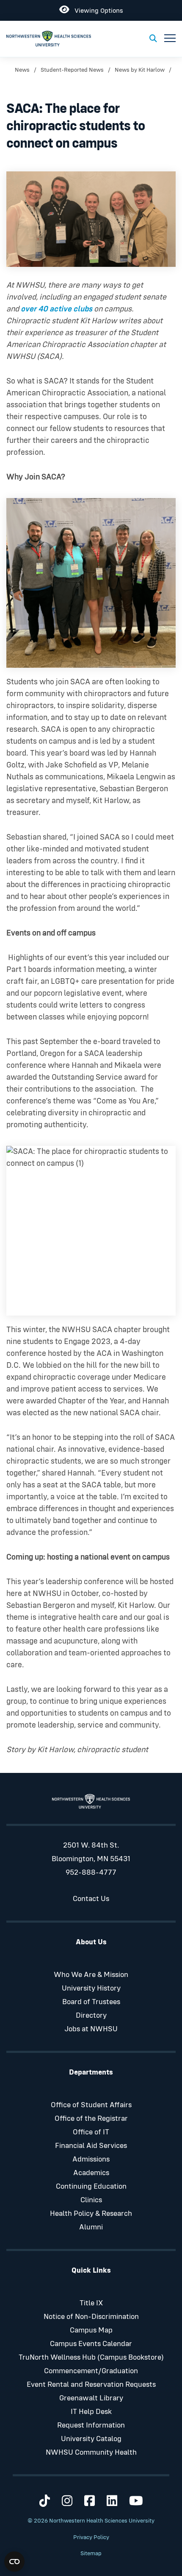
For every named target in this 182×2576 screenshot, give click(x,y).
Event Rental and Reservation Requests (91, 2385)
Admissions (91, 2159)
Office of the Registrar (91, 2119)
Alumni (91, 2227)
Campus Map (91, 2330)
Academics (91, 2173)
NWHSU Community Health (91, 2453)
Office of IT (91, 2132)
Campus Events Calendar (91, 2344)
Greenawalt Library (91, 2398)
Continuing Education (91, 2187)
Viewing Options (96, 9)
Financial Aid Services (91, 2146)
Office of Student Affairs (91, 2105)
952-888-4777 (91, 1873)
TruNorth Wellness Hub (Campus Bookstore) (91, 2358)
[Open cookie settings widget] (14, 2562)
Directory (91, 2016)
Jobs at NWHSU (91, 2029)
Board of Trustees (91, 2002)
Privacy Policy (91, 2537)
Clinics (91, 2200)
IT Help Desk (91, 2412)
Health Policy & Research (91, 2214)
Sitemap (91, 2554)
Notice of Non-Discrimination (91, 2317)
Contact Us (91, 1899)
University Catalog (91, 2439)
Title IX (91, 2303)
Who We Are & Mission (91, 1975)
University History (91, 1988)
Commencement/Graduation (91, 2371)
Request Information (91, 2425)
